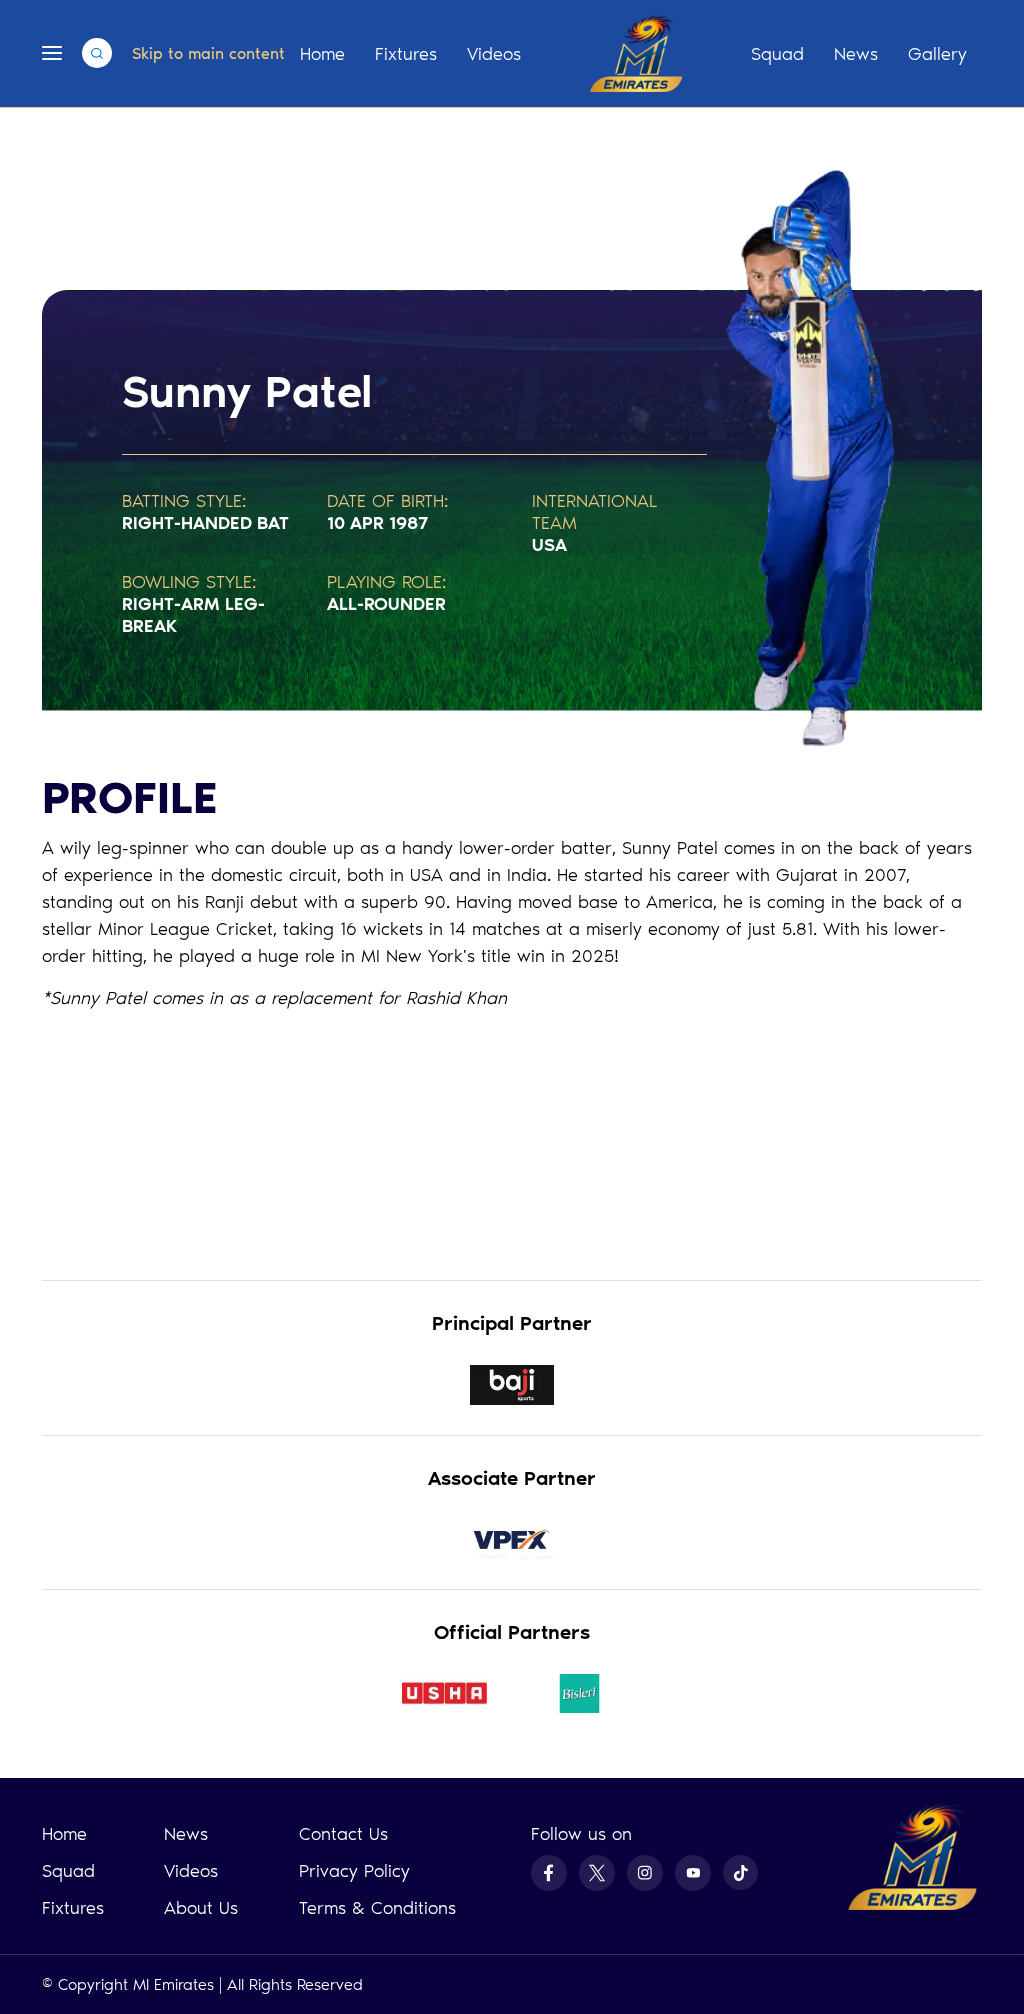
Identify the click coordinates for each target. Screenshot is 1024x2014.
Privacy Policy (354, 1871)
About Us (201, 1908)
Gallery (937, 54)
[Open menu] (52, 53)
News (856, 54)
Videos (494, 54)
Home (322, 54)
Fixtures (406, 54)
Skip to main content (208, 53)
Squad (777, 54)
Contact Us (343, 1834)
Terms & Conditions (377, 1908)
